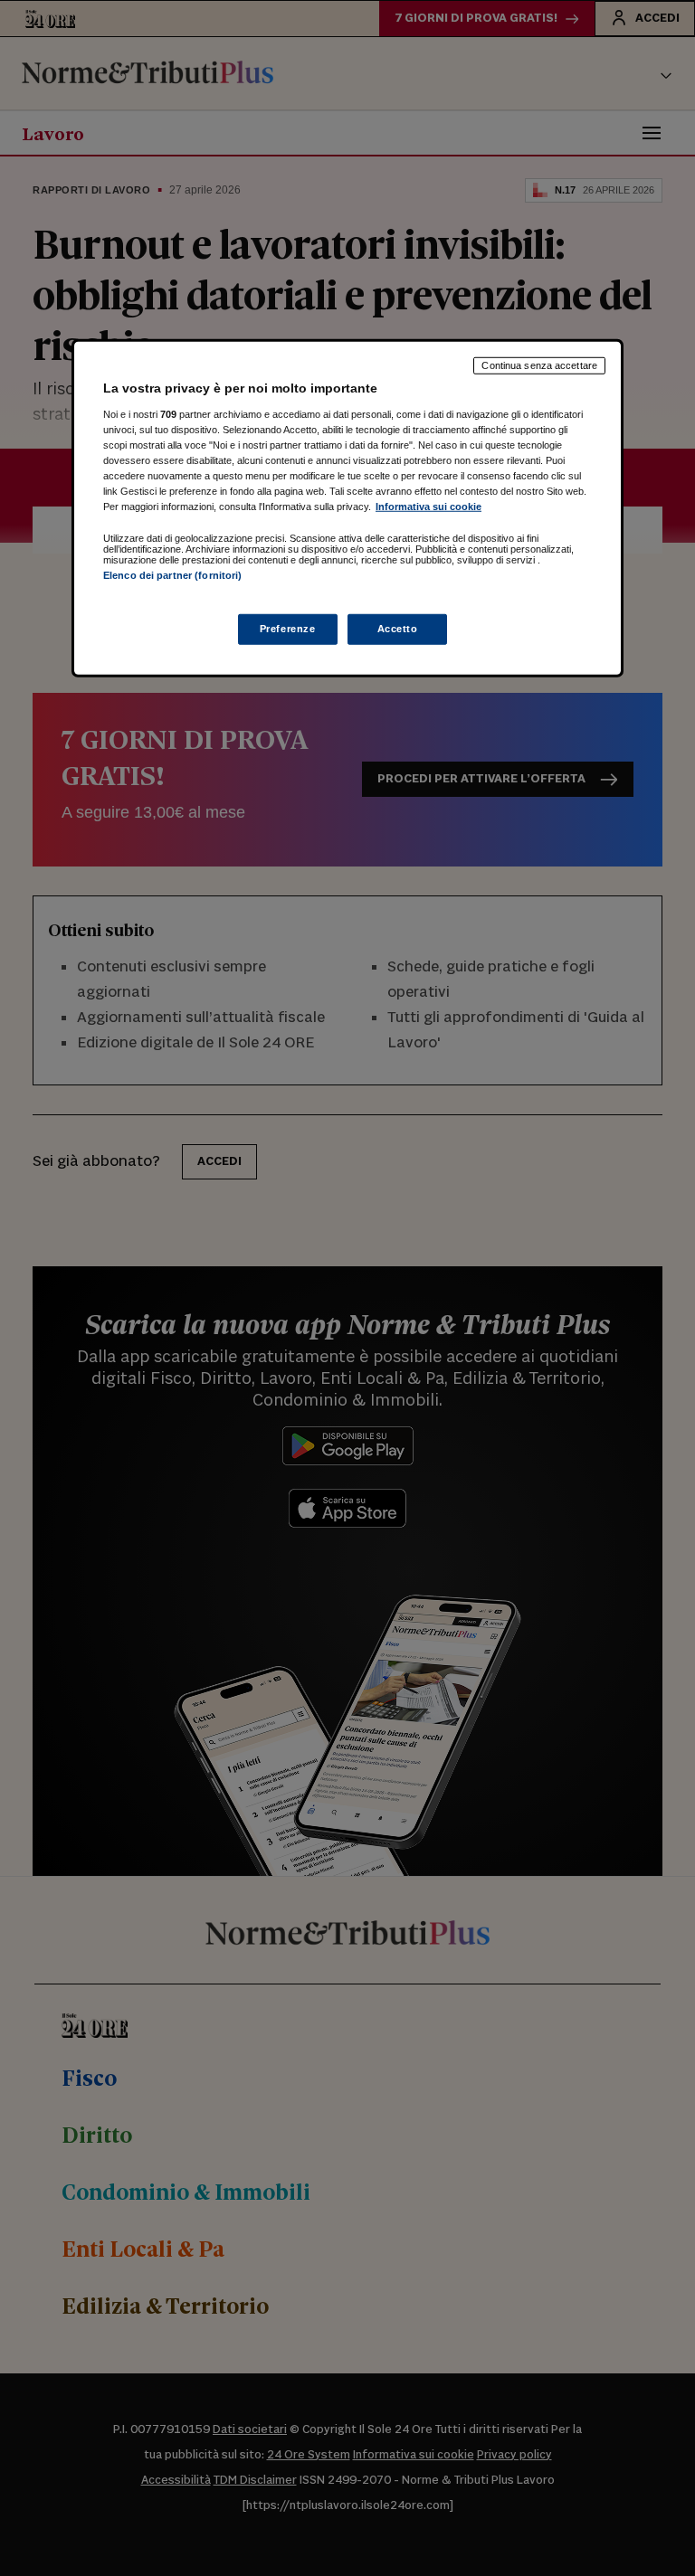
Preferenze (288, 628)
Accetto (398, 628)
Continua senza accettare (539, 365)
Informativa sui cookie (428, 507)
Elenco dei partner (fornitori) (172, 575)
